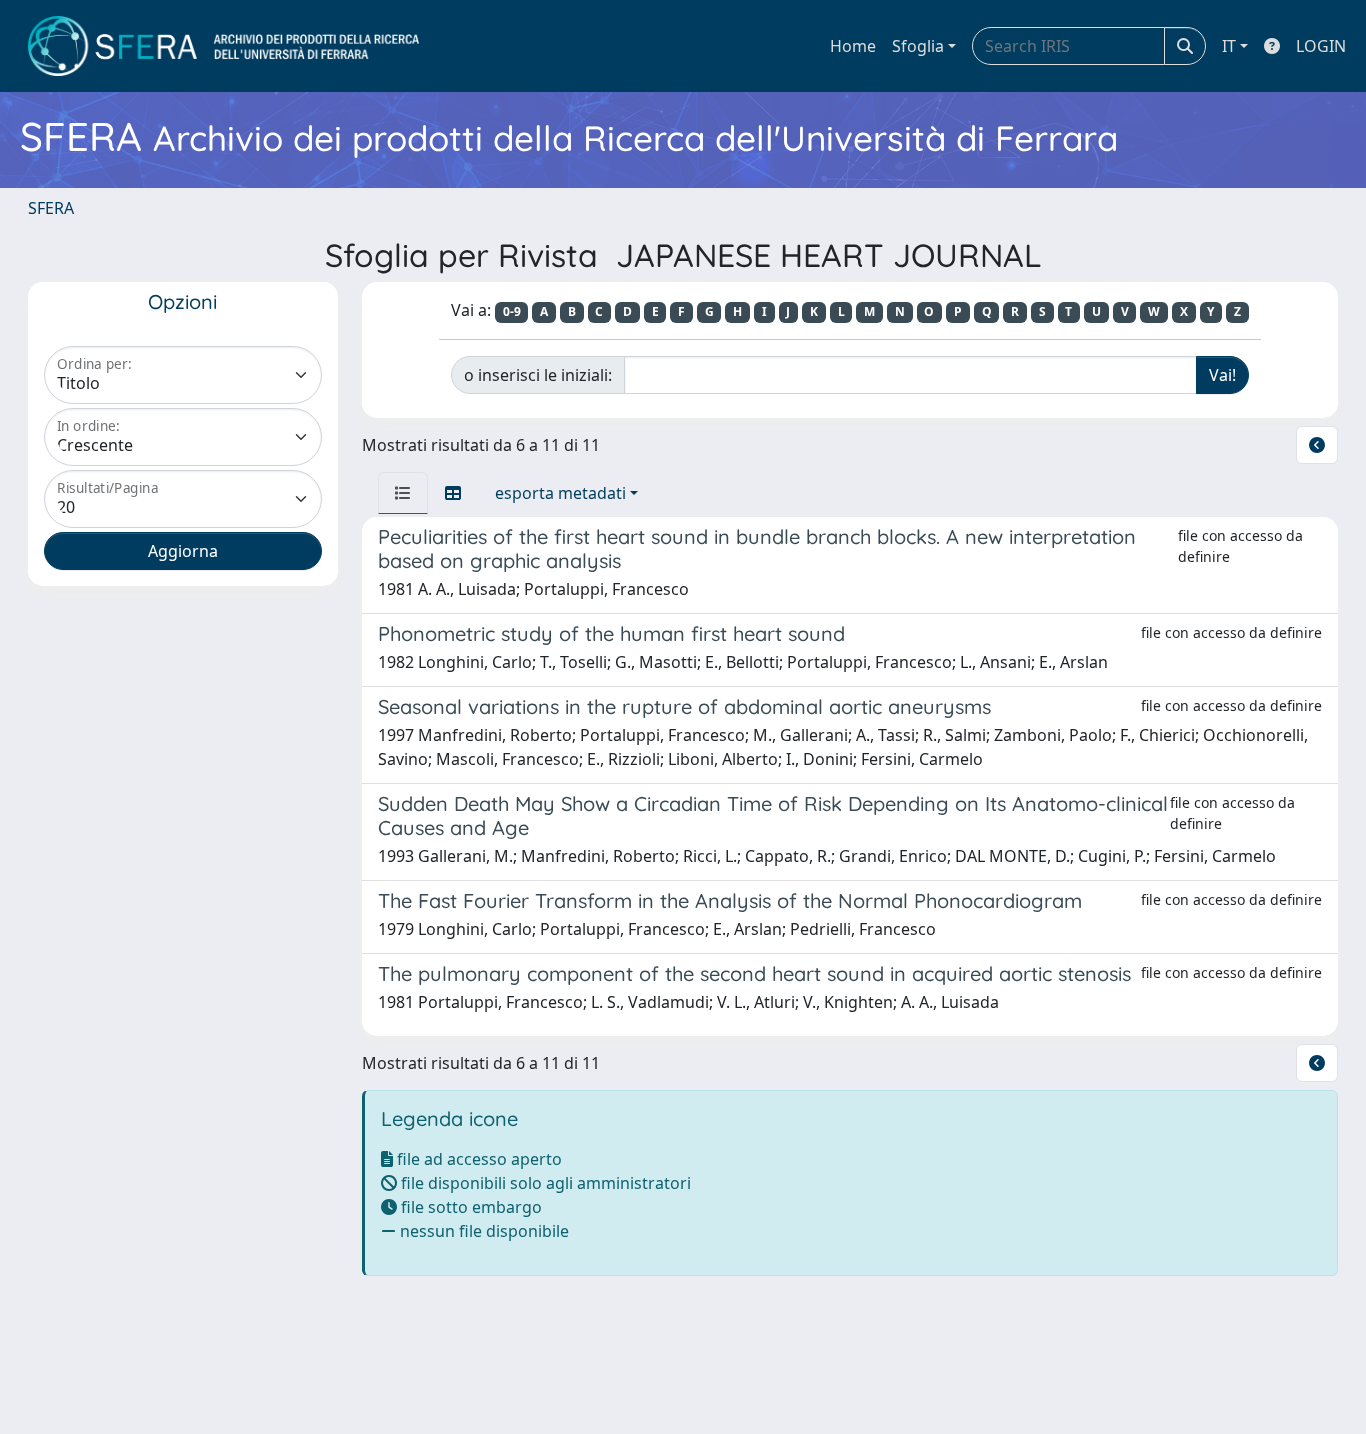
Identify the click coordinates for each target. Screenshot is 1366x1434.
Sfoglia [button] (918, 46)
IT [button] (1229, 46)
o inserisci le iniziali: (538, 375)
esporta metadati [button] (560, 493)
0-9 (512, 311)
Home (853, 46)
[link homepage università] (223, 46)
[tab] (403, 493)
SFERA (51, 208)
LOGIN (1321, 46)
